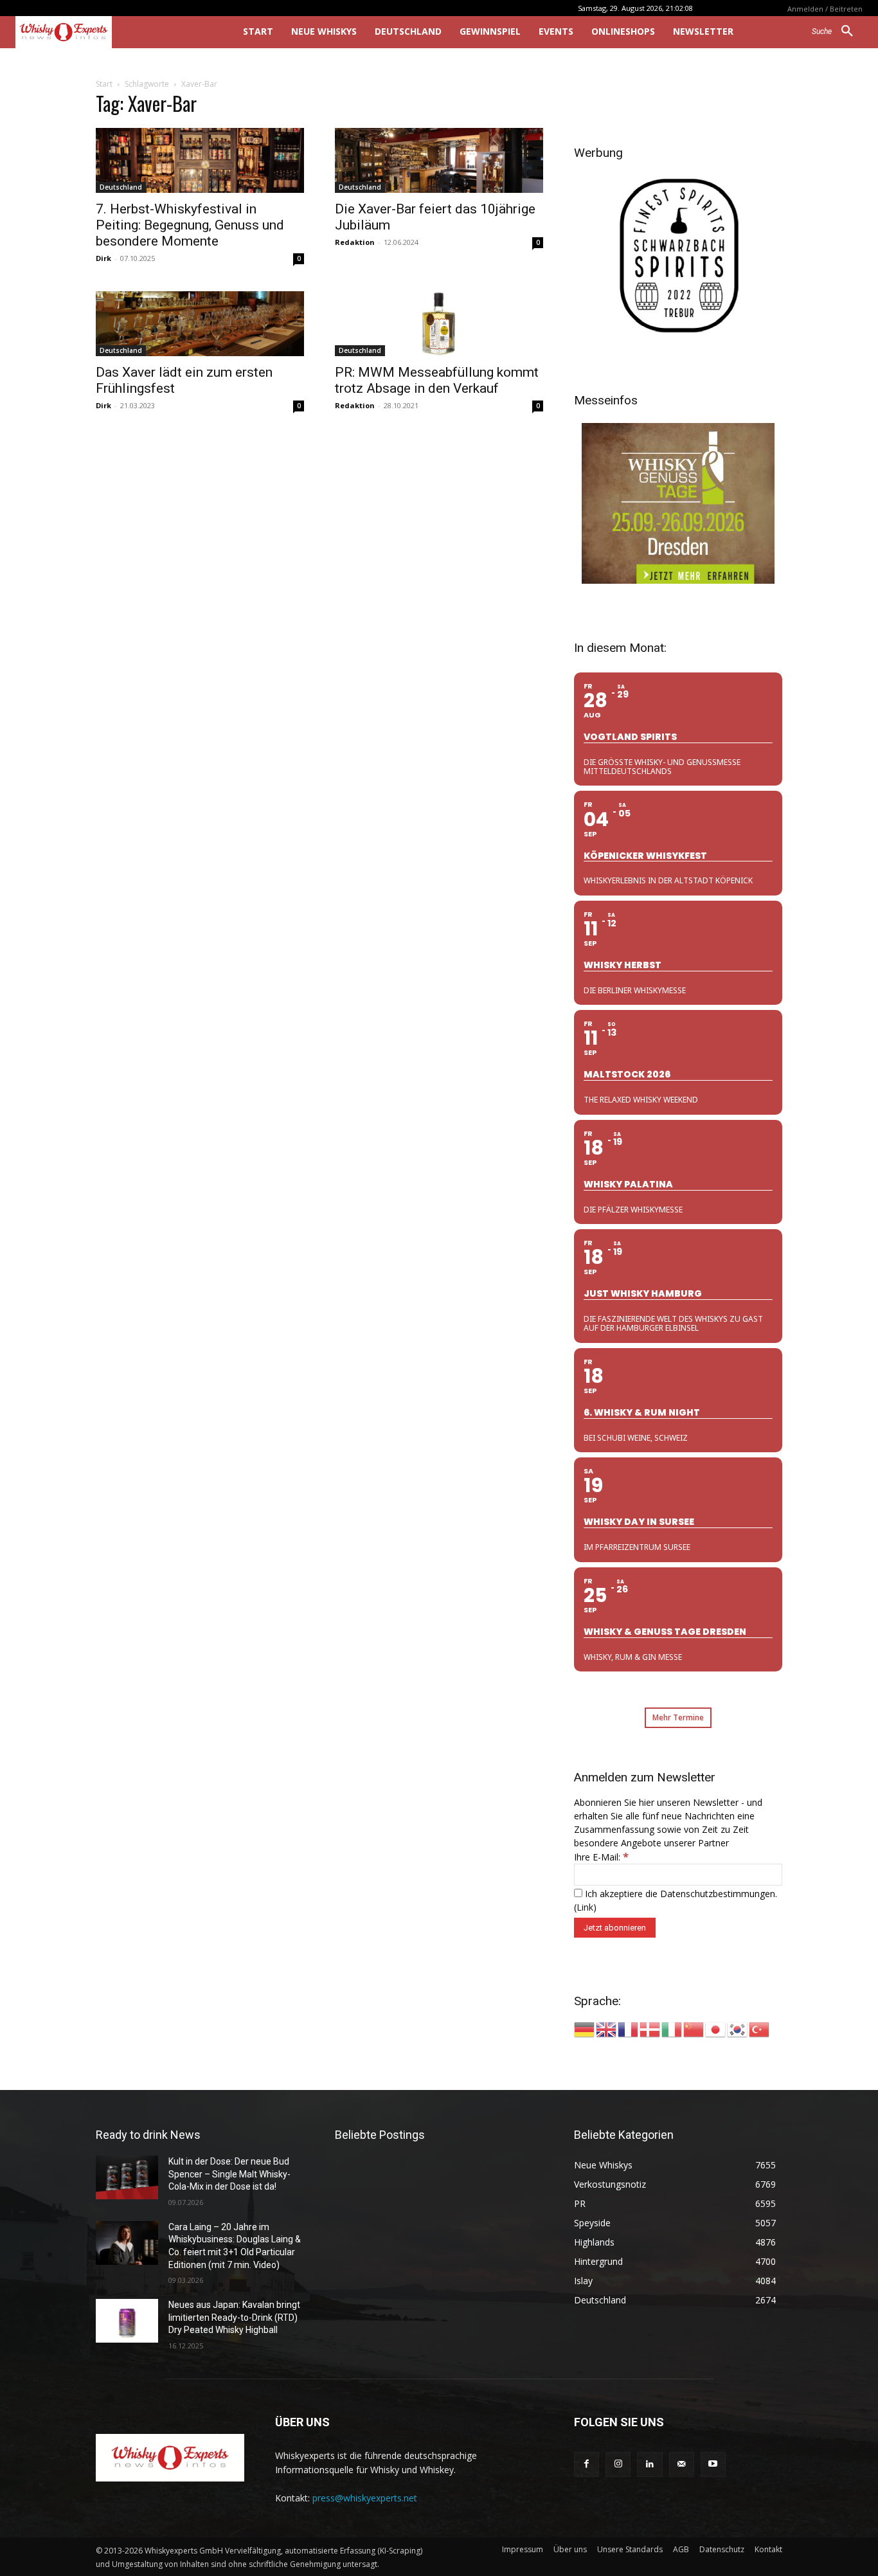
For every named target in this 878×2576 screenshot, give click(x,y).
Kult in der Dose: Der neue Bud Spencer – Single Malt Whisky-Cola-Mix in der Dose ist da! (229, 2174)
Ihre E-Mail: (601, 1857)
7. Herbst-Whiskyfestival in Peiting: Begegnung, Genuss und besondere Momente (190, 225)
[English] (607, 2029)
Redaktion (355, 242)
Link (585, 1907)
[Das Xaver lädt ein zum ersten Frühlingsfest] (200, 324)
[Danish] (650, 2029)
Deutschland (121, 187)
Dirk (103, 258)
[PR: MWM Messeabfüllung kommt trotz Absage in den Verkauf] (439, 324)
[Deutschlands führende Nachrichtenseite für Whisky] (111, 32)
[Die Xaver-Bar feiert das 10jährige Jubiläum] (439, 160)
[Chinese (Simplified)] (694, 2029)
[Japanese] (716, 2029)
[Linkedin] (650, 2464)
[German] (585, 2029)
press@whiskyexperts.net (365, 2498)
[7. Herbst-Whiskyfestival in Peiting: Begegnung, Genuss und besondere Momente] (200, 160)
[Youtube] (713, 2464)
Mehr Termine (678, 1717)
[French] (629, 2029)
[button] (837, 32)
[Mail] (682, 2464)
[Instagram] (618, 2464)
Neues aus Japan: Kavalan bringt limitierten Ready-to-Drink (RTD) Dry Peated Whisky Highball (234, 2317)
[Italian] (672, 2029)
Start (104, 84)
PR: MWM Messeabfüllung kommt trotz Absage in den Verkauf (437, 380)
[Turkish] (760, 2029)
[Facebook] (587, 2464)
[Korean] (738, 2029)
